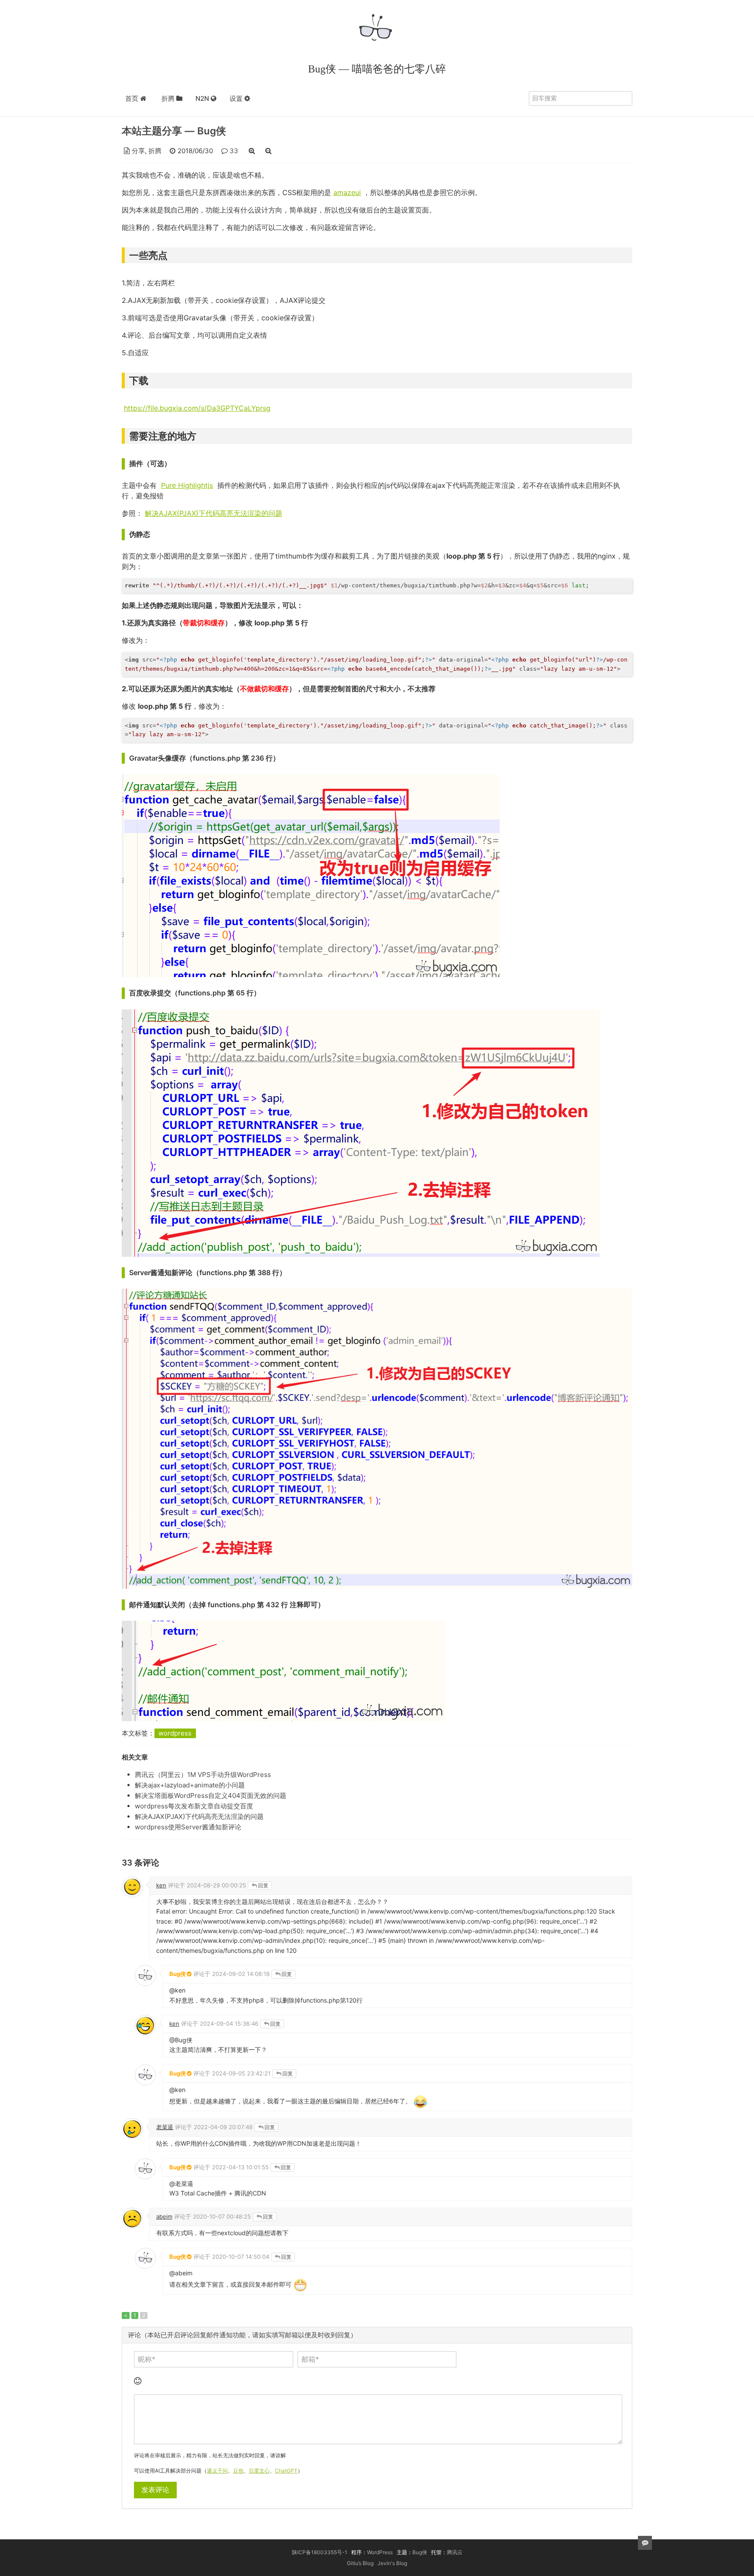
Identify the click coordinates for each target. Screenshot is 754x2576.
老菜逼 (165, 2127)
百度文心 (259, 2471)
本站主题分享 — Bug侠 (174, 131)
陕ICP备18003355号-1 (320, 2552)
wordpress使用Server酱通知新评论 (188, 1827)
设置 (237, 98)
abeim (164, 2216)
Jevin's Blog (392, 2563)
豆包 (238, 2471)
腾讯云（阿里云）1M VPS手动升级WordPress (203, 1775)
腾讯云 (455, 2552)
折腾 (169, 98)
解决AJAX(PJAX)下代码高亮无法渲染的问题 (214, 513)
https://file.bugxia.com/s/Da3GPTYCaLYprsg (197, 408)
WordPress (380, 2552)
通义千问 (217, 2471)
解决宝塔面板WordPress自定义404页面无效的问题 (211, 1796)
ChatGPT (286, 2471)
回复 (263, 1885)
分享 (138, 151)
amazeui (347, 192)
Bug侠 (420, 2552)
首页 (133, 98)
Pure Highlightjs (187, 485)
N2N (203, 98)
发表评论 (155, 2490)
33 (234, 151)
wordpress (175, 1733)
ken (161, 1885)
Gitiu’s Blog (360, 2563)
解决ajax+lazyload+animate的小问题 (190, 1785)
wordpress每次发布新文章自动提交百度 (194, 1806)
